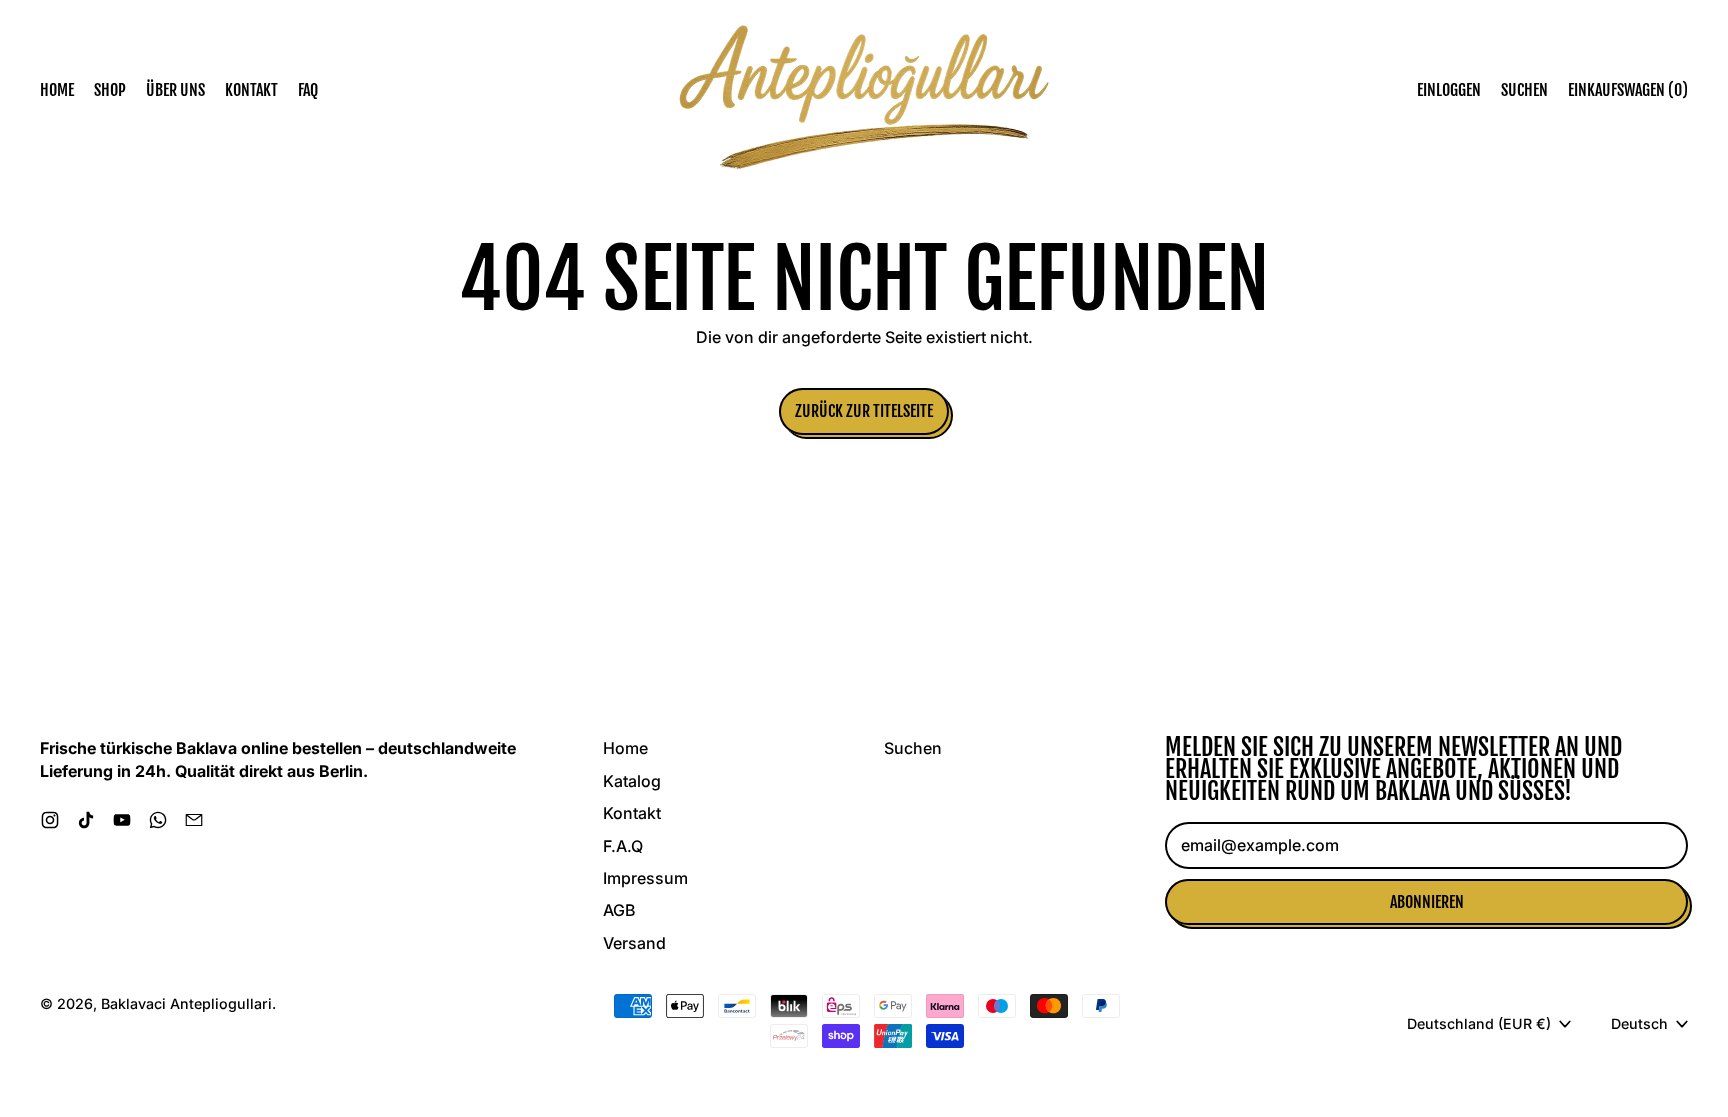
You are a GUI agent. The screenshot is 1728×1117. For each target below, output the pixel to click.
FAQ (308, 90)
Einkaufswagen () (1627, 93)
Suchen (913, 748)
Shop (110, 90)
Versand (634, 943)
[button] (1524, 90)
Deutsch (1639, 1023)
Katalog (632, 781)
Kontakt (251, 90)
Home (57, 90)
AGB (619, 910)
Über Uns (175, 90)
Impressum (645, 878)
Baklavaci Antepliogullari (186, 1003)
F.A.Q (623, 846)
